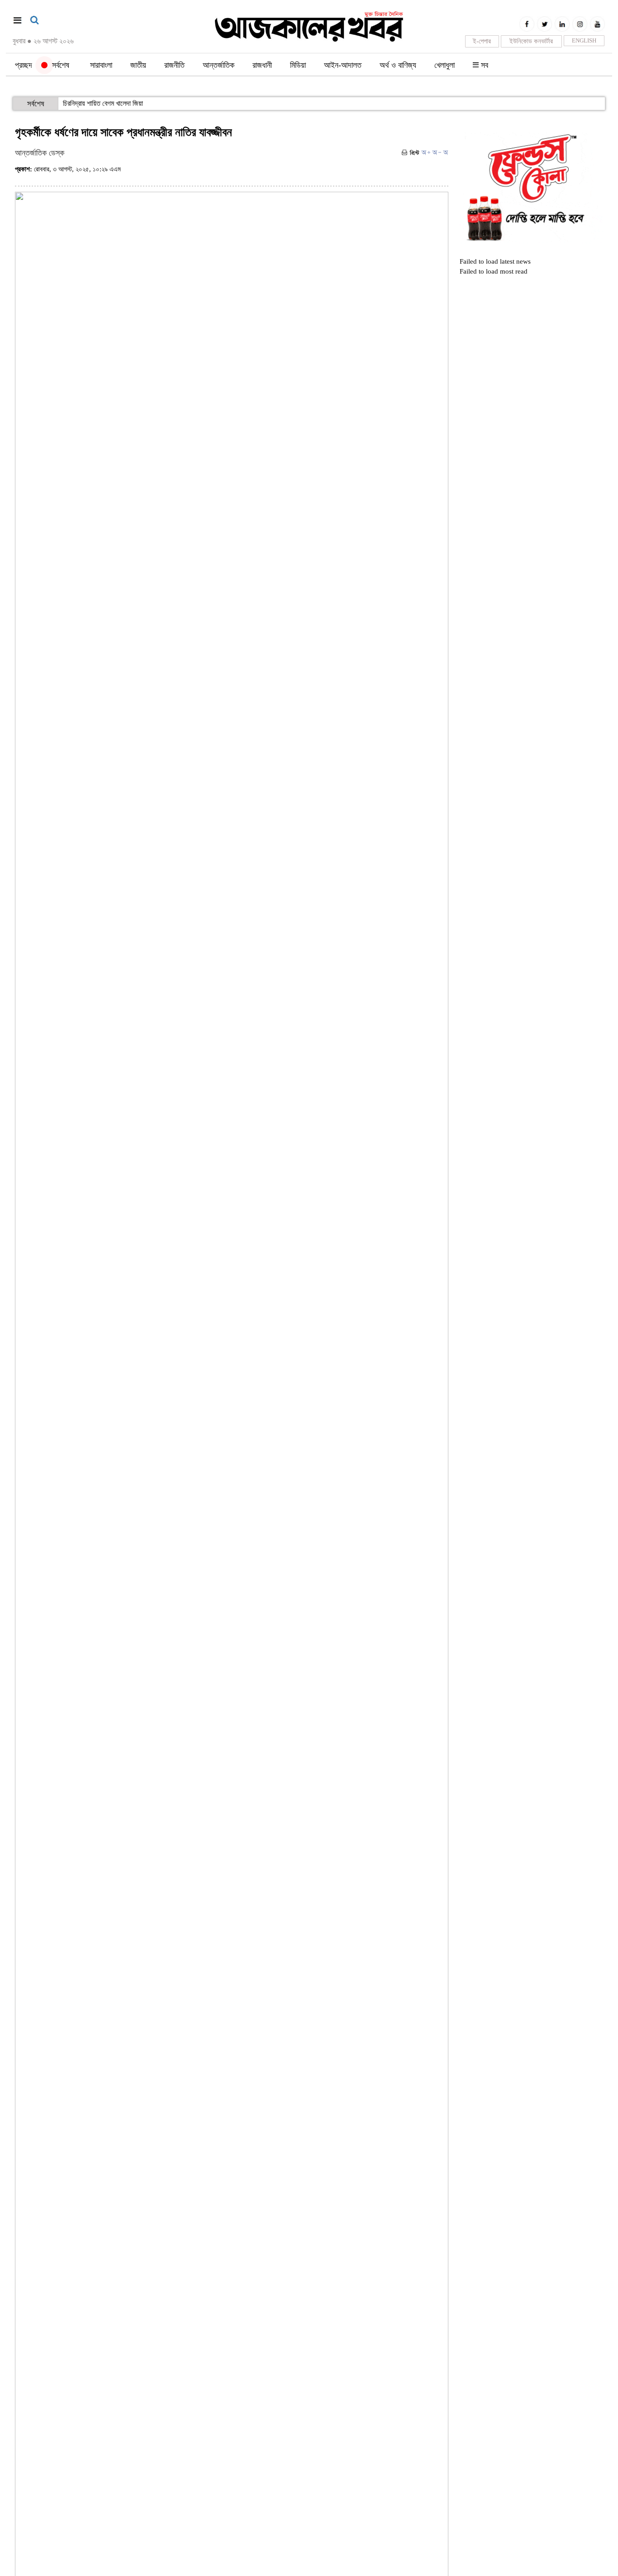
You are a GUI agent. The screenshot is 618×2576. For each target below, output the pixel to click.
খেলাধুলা (444, 65)
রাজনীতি (174, 65)
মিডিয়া (298, 65)
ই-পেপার (482, 41)
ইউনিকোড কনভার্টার (531, 41)
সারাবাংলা (101, 65)
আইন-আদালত (343, 65)
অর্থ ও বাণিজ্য (398, 65)
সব (483, 65)
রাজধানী (262, 65)
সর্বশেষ (58, 65)
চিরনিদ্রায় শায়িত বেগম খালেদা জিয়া (103, 103)
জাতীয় (138, 65)
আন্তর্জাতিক (219, 65)
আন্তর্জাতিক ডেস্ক (40, 153)
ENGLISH (584, 40)
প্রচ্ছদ (24, 65)
